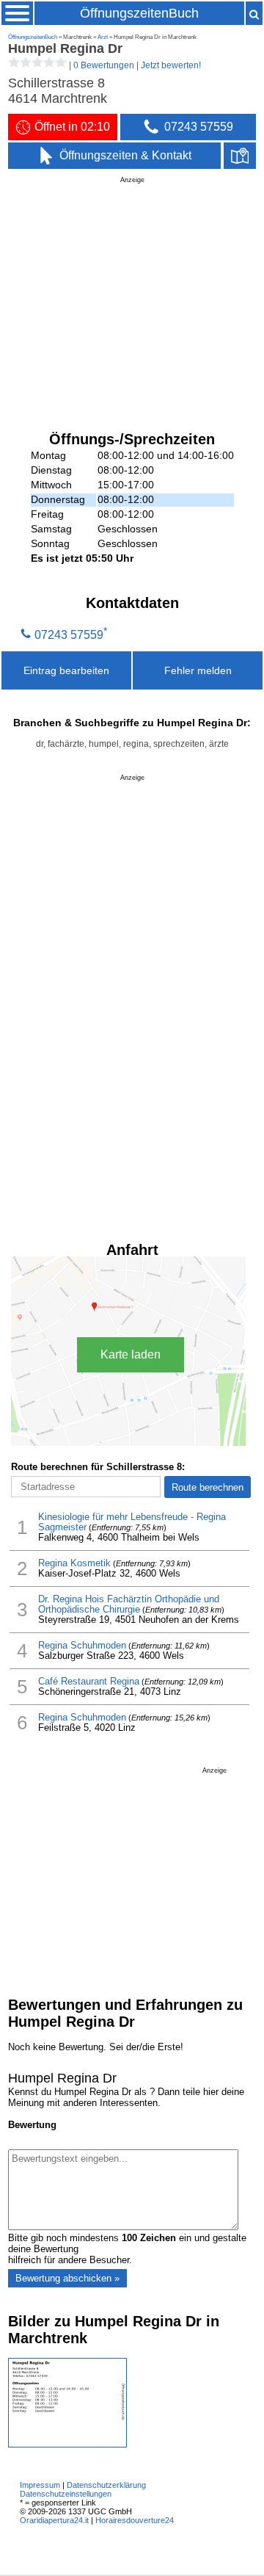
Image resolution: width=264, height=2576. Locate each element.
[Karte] (240, 156)
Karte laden (131, 1354)
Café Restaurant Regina (89, 1682)
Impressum (40, 2485)
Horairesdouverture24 (135, 2520)
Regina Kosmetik (74, 1563)
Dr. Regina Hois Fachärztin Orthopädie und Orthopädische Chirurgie (129, 1604)
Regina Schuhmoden (82, 1646)
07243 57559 (69, 634)
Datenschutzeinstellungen (66, 2494)
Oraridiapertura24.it (54, 2520)
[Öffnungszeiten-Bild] (67, 2444)
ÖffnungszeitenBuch (139, 13)
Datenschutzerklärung (106, 2485)
